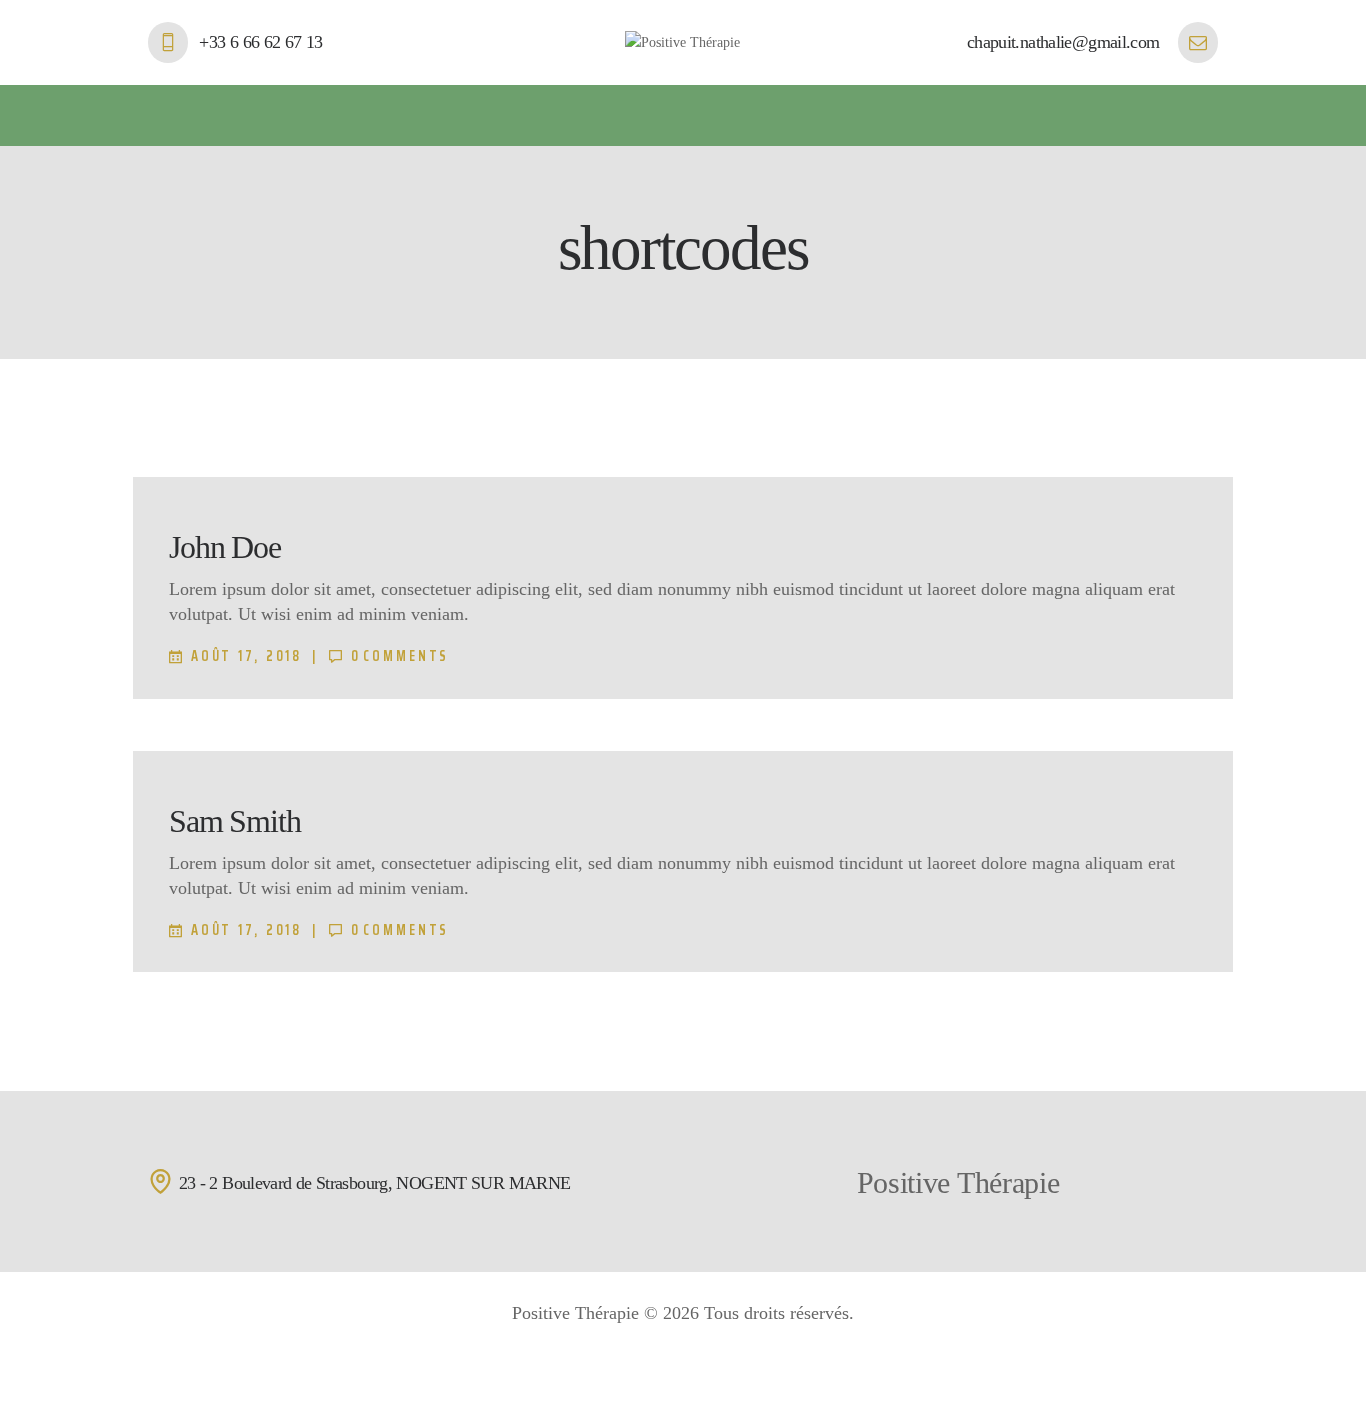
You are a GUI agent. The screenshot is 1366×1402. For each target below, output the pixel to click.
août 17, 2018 (246, 656)
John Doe (225, 547)
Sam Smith (235, 821)
